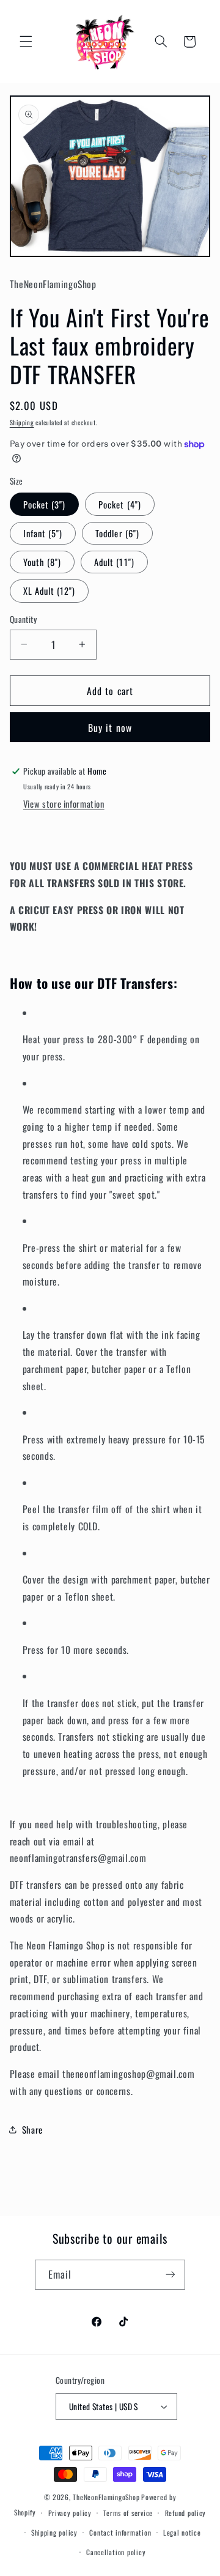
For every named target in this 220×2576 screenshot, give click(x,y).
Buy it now (110, 728)
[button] (26, 42)
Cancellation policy (116, 2552)
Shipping (22, 422)
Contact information (120, 2532)
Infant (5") (43, 533)
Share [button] (32, 2129)
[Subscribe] (170, 2275)
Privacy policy (70, 2513)
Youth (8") (42, 562)
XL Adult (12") (50, 590)
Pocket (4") (120, 504)
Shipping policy (54, 2532)
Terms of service (128, 2513)
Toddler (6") (117, 533)
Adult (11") (114, 562)
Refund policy (186, 2513)
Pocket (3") (45, 504)
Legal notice (182, 2532)
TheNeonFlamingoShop (106, 2497)
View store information (64, 803)
